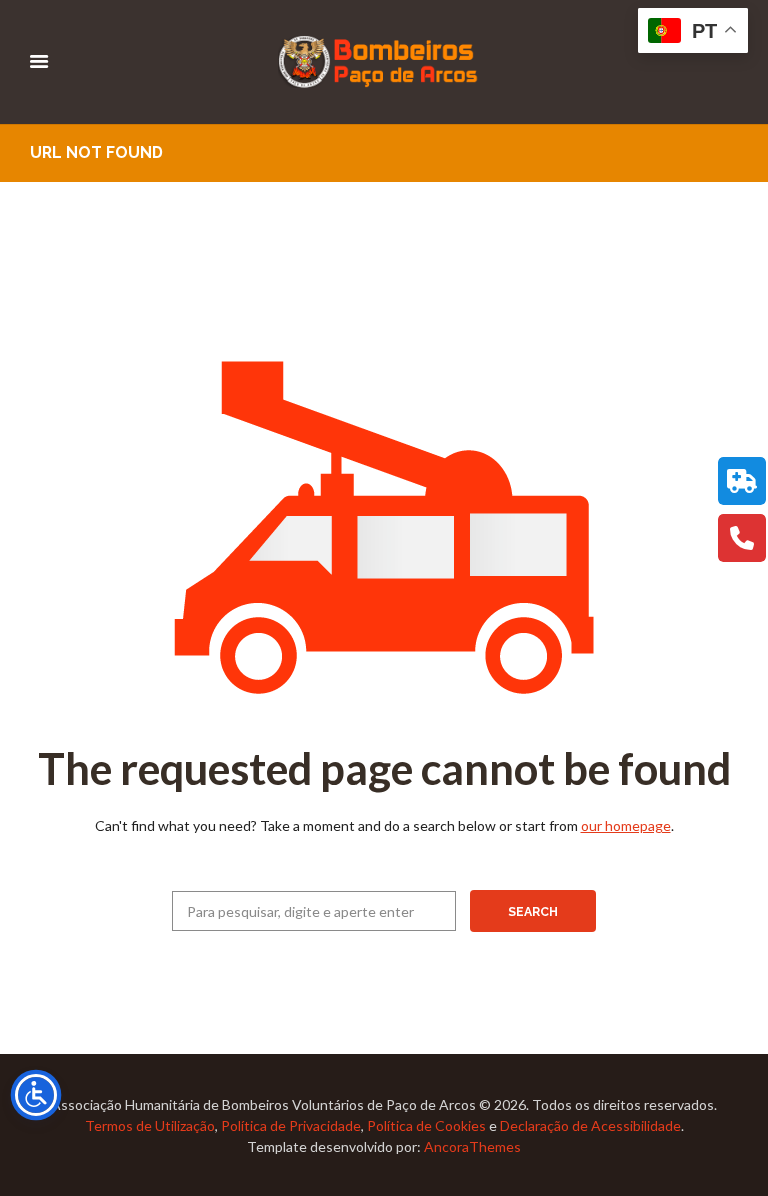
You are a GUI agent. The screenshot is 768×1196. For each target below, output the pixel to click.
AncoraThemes (472, 1146)
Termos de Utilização (150, 1125)
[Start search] (533, 911)
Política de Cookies (426, 1125)
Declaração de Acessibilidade (590, 1125)
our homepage (626, 825)
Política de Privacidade (291, 1125)
